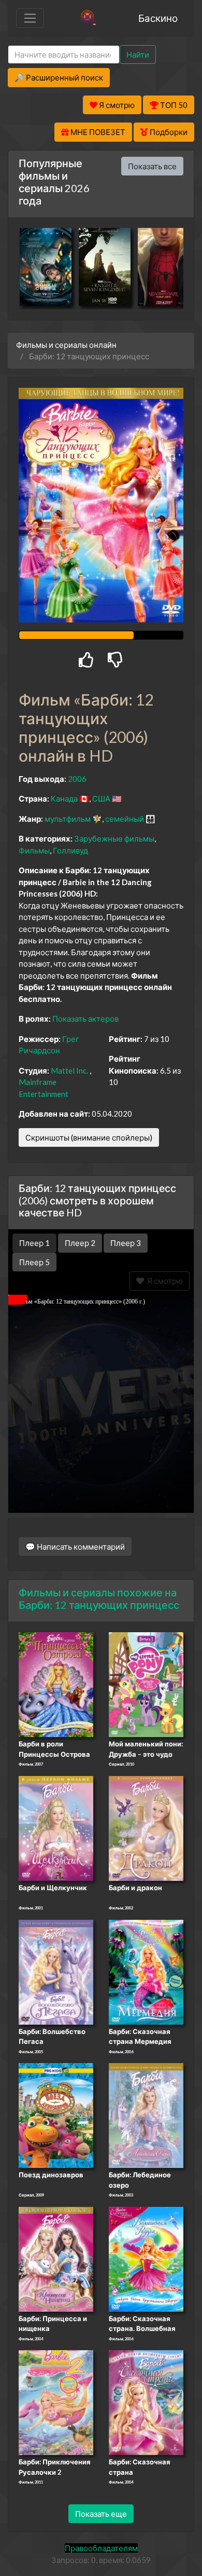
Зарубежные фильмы (114, 838)
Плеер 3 (126, 1243)
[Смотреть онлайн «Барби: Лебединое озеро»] (146, 2114)
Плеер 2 (80, 1243)
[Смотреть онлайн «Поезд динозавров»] (56, 2114)
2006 (77, 779)
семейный (125, 819)
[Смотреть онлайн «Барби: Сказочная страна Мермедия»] (146, 1971)
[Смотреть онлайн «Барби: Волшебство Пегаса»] (56, 1971)
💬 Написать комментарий (75, 1547)
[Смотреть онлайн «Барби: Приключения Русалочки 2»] (56, 2402)
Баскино (158, 18)
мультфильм (68, 819)
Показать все (152, 166)
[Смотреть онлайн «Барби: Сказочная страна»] (146, 2402)
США (101, 798)
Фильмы (34, 850)
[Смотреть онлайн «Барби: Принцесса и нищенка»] (56, 2258)
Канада (64, 798)
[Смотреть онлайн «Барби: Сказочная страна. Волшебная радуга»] (146, 2258)
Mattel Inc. (69, 1070)
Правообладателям (101, 2548)
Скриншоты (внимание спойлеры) (89, 1137)
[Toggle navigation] (30, 18)
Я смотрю (163, 1281)
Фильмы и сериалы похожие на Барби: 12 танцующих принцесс (99, 1598)
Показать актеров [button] (85, 1019)
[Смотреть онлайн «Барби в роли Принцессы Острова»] (56, 1684)
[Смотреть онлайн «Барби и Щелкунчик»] (56, 1827)
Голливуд (70, 850)
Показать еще (101, 2514)
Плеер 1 (34, 1243)
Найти (138, 55)
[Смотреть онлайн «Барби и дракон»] (146, 1827)
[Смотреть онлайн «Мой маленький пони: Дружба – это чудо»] (146, 1684)
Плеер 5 (34, 1262)
